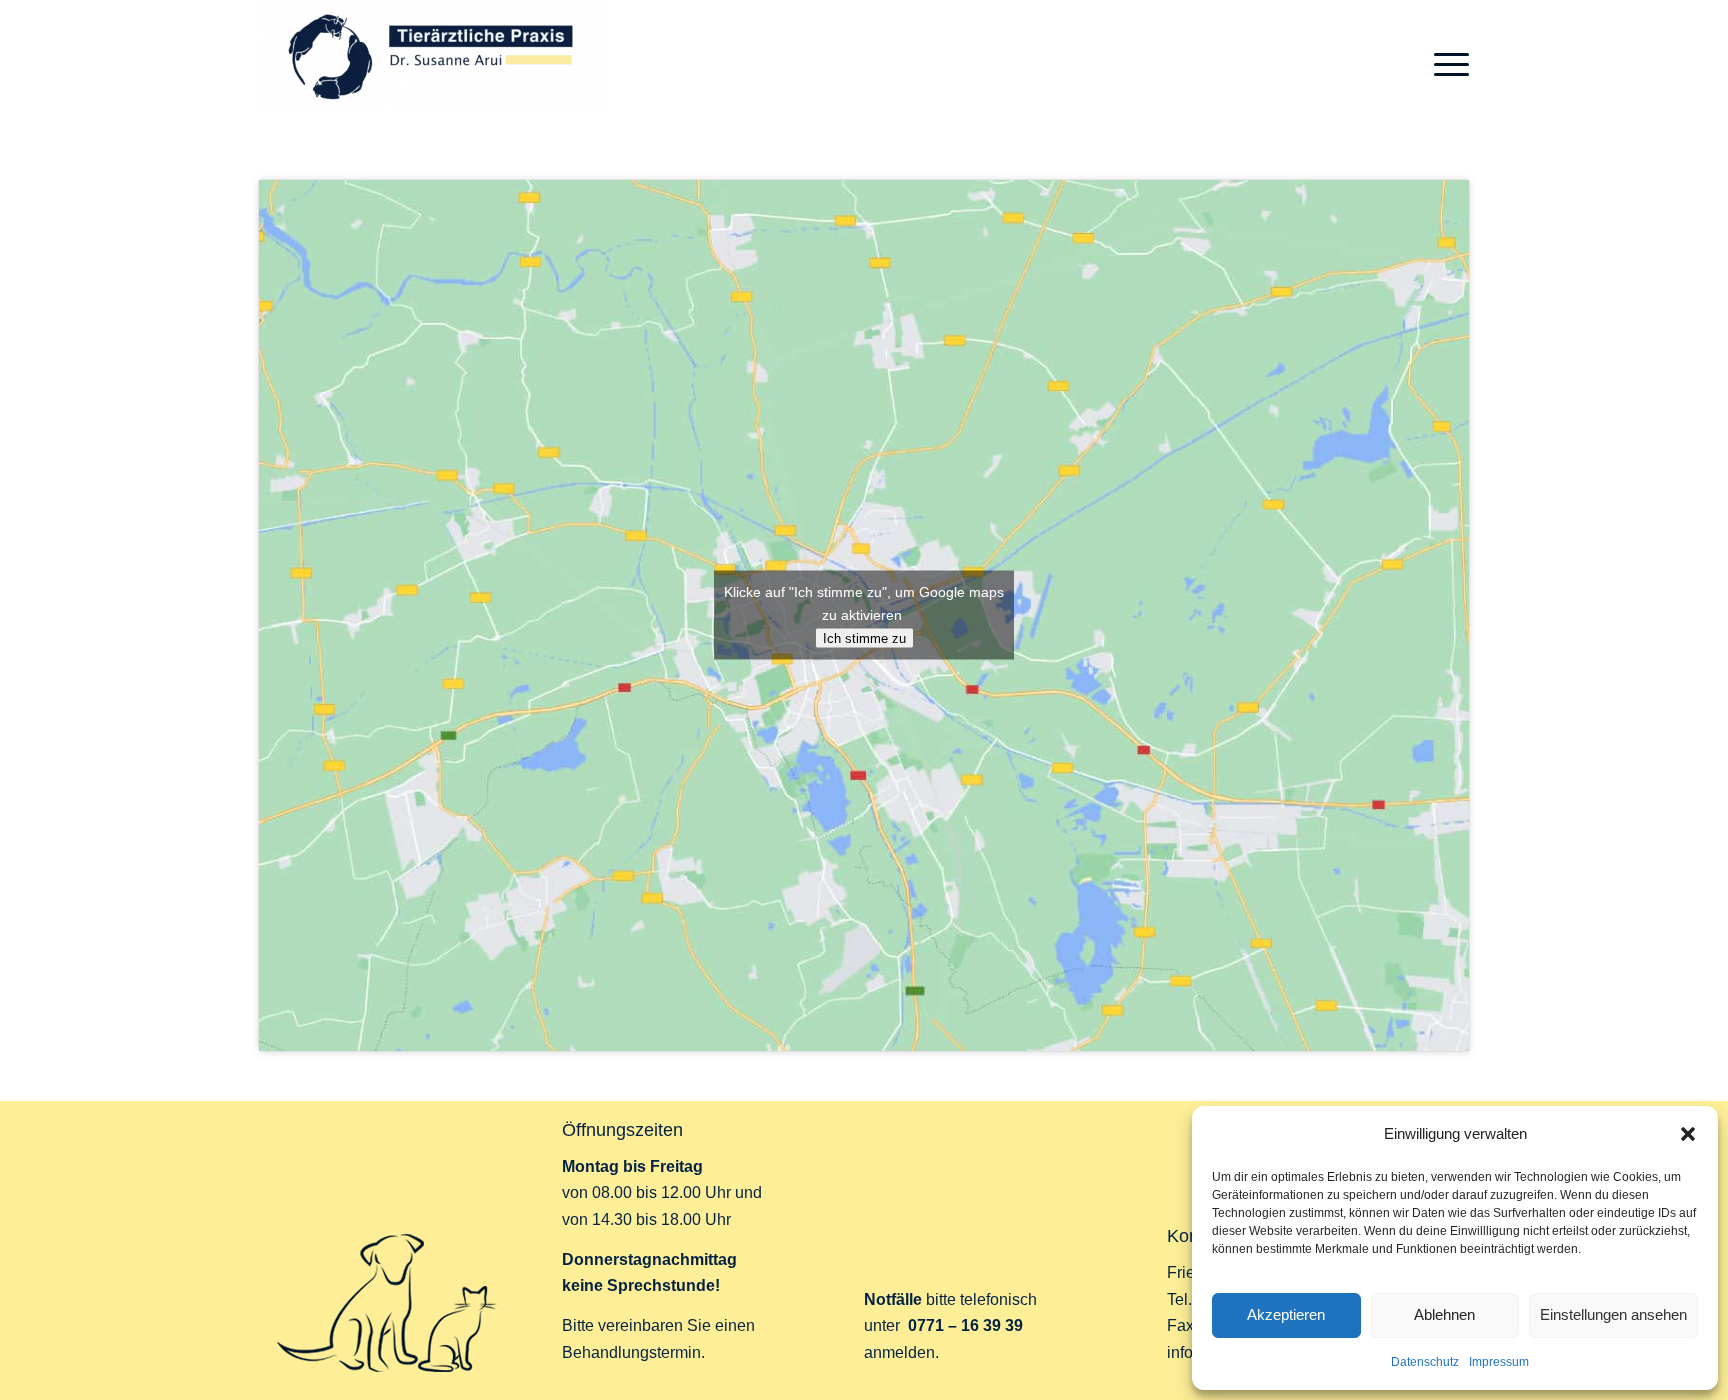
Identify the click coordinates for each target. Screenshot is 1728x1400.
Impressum (1499, 1362)
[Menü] (1445, 65)
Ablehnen (1444, 1314)
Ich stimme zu (864, 638)
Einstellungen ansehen (1613, 1314)
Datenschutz (1425, 1362)
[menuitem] (1445, 65)
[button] (1688, 1134)
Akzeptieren (1286, 1314)
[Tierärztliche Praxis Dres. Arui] (434, 65)
